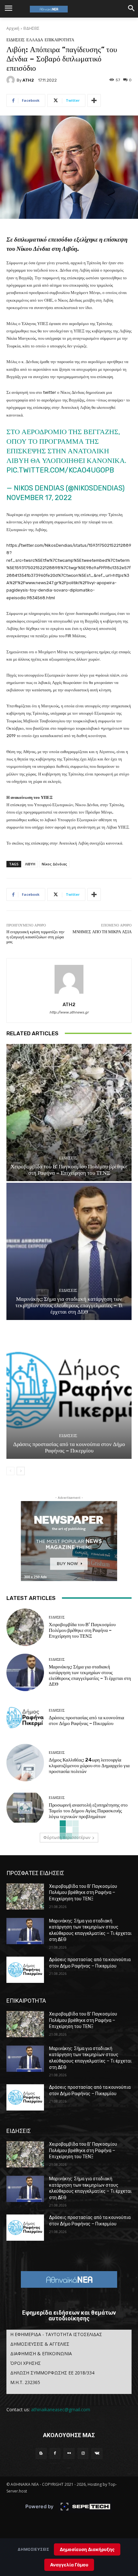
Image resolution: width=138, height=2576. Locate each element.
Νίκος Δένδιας (54, 864)
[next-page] (21, 1471)
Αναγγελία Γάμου (69, 2565)
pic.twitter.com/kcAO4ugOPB (60, 470)
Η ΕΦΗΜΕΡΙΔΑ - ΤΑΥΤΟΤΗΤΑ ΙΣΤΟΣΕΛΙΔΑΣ (56, 2334)
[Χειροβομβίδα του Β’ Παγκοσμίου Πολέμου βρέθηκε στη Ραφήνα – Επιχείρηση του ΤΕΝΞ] (69, 1113)
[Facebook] (55, 2453)
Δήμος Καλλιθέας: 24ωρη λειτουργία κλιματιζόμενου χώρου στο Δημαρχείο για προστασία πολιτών (89, 1766)
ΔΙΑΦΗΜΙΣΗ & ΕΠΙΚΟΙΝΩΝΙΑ (41, 2353)
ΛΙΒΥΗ (30, 864)
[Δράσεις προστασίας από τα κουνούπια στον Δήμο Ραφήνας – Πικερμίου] (69, 1390)
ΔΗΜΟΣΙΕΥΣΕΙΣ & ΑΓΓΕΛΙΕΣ (40, 2344)
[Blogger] (41, 2453)
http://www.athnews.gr (69, 1012)
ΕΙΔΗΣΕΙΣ (31, 28)
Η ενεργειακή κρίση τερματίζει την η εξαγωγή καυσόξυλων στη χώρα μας (35, 937)
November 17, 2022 (39, 498)
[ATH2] (12, 80)
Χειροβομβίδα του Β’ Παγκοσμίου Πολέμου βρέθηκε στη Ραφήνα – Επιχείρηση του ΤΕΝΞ (69, 1170)
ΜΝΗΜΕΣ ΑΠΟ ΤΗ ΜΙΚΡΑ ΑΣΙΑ (102, 932)
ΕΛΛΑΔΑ (35, 40)
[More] (94, 100)
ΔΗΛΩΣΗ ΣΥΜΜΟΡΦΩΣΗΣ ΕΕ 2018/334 (52, 2373)
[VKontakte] (97, 2453)
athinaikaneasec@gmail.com (61, 2409)
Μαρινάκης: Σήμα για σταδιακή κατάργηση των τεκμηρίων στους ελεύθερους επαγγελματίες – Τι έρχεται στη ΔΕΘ (69, 1305)
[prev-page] (10, 1471)
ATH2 (28, 80)
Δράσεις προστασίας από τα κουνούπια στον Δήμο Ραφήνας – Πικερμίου (69, 1447)
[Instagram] (83, 2453)
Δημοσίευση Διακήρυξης (87, 2549)
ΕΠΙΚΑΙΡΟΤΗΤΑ (59, 40)
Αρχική (13, 28)
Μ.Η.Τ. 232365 (25, 2382)
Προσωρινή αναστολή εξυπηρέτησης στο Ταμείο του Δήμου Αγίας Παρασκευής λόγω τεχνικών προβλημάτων (88, 1811)
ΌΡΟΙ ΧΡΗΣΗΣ (26, 2363)
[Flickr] (69, 2453)
